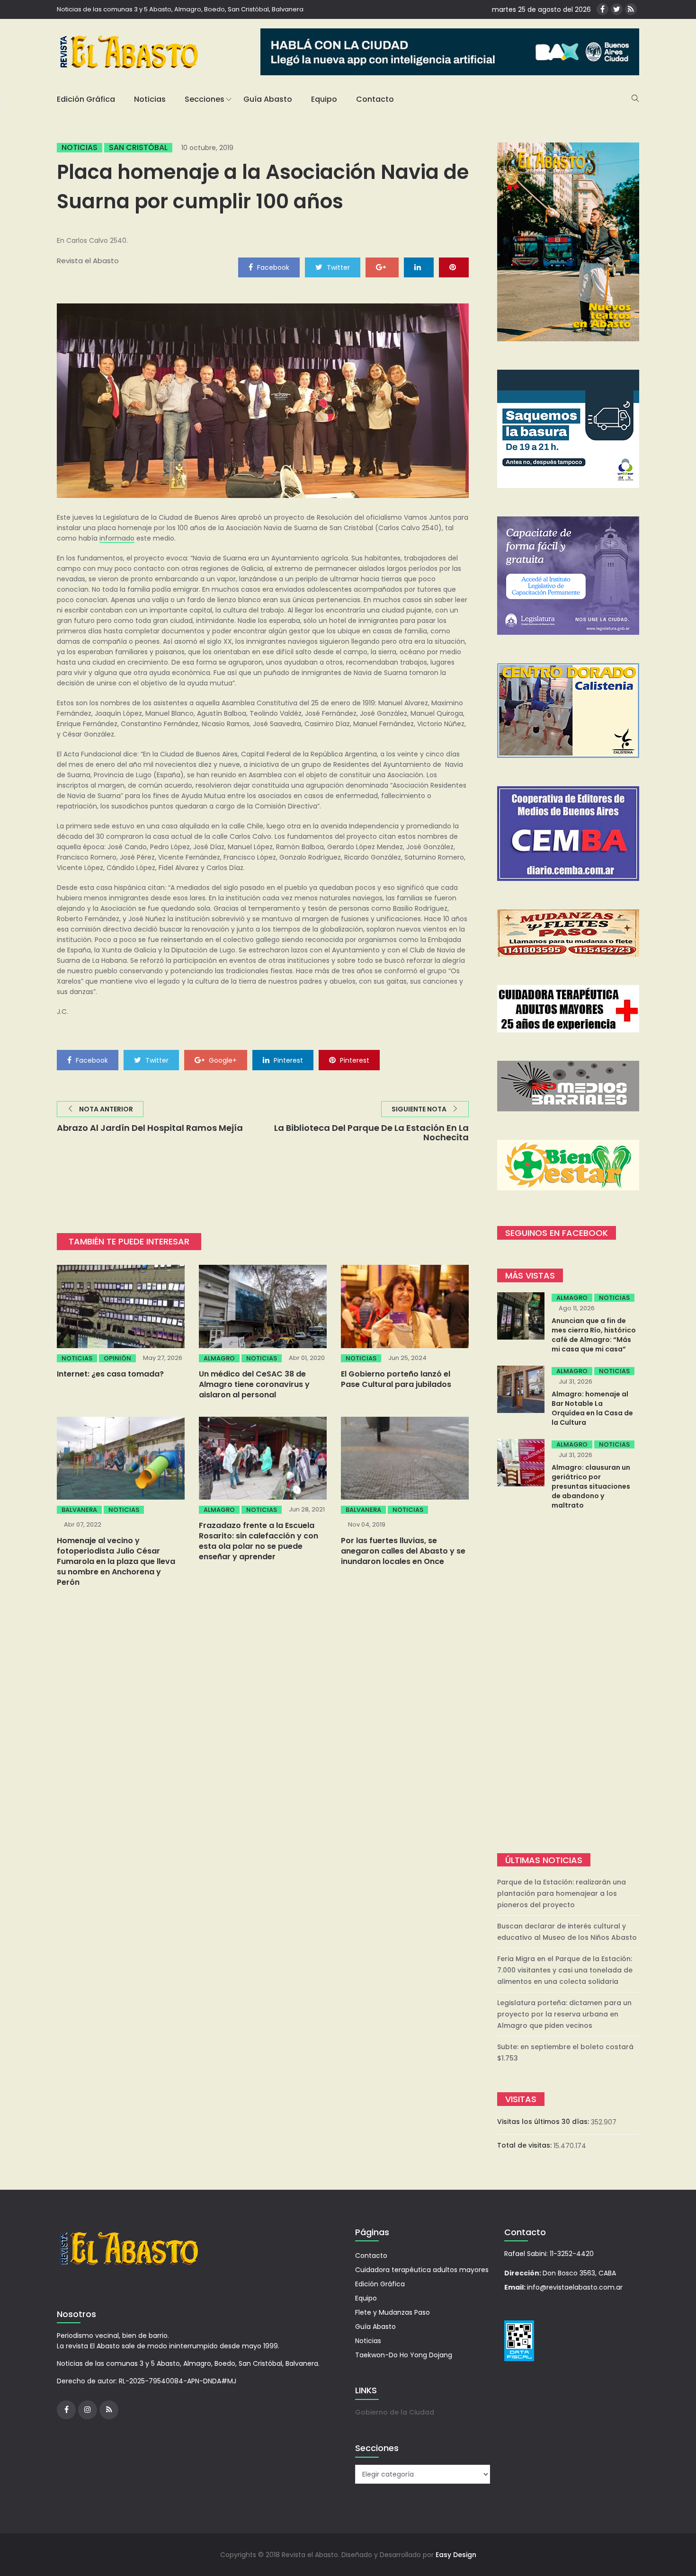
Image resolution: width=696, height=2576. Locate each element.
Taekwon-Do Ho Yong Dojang (404, 2355)
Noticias (150, 99)
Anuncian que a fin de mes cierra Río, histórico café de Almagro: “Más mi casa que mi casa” (594, 1335)
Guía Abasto (268, 99)
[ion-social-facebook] (602, 9)
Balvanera (79, 1510)
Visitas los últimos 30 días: (544, 2122)
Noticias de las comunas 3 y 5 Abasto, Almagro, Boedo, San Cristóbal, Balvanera (180, 9)
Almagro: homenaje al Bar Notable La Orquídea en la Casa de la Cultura (592, 1408)
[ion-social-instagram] (88, 2410)
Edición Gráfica (86, 99)
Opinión (117, 1358)
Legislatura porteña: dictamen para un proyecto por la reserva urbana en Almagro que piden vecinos (564, 2014)
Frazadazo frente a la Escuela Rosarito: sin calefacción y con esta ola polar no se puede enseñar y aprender (259, 1541)
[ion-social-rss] (631, 9)
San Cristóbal (138, 148)
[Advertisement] (568, 1683)
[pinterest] (454, 267)
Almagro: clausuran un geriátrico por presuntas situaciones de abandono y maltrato (591, 1486)
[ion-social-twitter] (617, 9)
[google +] (382, 267)
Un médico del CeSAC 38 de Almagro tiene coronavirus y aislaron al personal (254, 1384)
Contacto (375, 99)
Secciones (205, 99)
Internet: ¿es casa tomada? (110, 1374)
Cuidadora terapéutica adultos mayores (422, 2270)
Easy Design (456, 2555)
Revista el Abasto (88, 261)
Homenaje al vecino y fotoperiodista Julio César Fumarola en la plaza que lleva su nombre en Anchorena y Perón (116, 1561)
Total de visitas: (525, 2145)
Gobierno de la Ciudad (395, 2412)
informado (117, 538)
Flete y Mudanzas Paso (393, 2312)
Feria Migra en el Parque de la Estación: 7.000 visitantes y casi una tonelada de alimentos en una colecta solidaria (565, 1970)
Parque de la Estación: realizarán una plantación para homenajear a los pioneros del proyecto (562, 1893)
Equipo (324, 99)
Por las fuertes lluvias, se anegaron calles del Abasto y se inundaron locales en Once (403, 1551)
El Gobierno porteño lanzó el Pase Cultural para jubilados (396, 1379)
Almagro (219, 1358)
